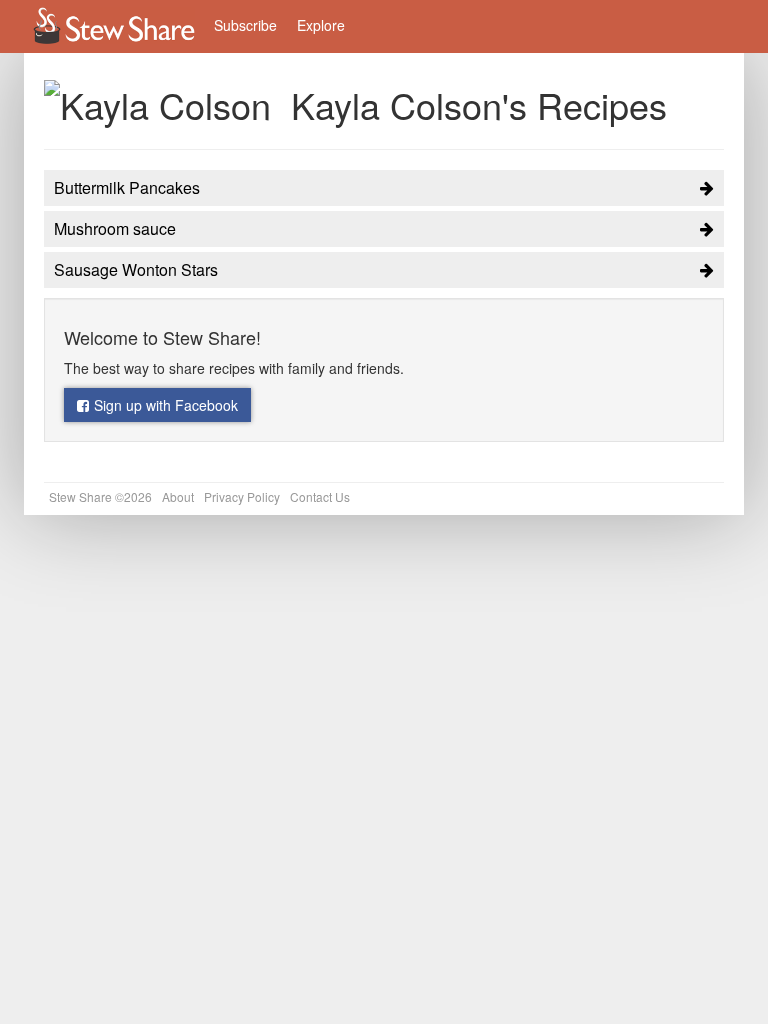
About (178, 496)
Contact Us (320, 496)
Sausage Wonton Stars (136, 269)
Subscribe (245, 25)
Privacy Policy (242, 496)
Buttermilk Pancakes (127, 187)
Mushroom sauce (115, 228)
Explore (321, 25)
